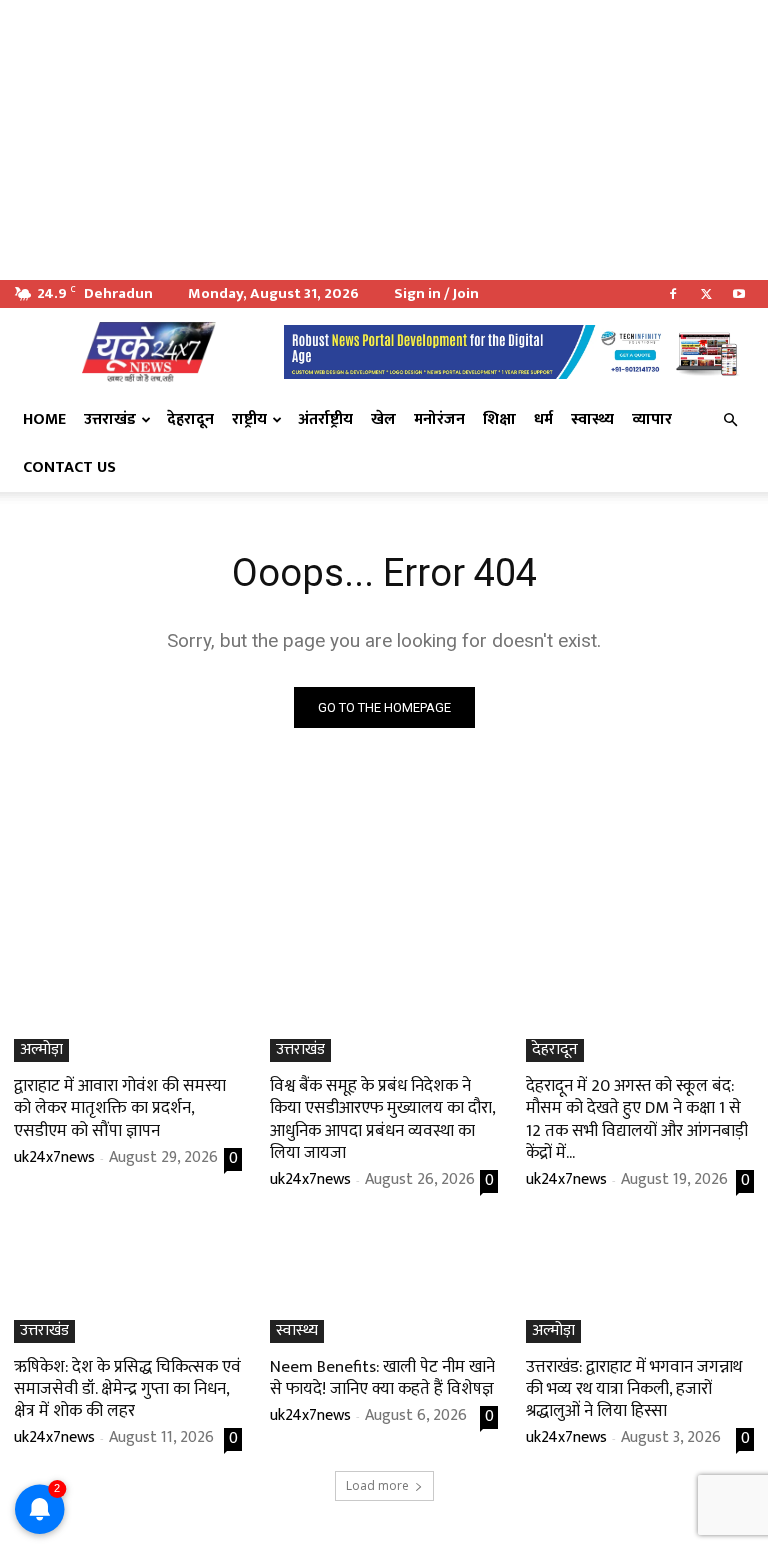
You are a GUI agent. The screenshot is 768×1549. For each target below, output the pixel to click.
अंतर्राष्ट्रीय (325, 419)
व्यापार (652, 419)
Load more (377, 1485)
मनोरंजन (439, 419)
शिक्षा (499, 419)
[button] (730, 420)
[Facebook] (673, 294)
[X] (706, 294)
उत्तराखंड (110, 419)
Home (44, 419)
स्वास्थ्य (592, 419)
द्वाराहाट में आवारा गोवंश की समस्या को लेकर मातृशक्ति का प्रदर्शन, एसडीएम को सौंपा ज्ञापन (120, 1108)
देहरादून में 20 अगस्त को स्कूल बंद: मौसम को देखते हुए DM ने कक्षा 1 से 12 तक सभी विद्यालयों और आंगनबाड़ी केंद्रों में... (637, 1119)
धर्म (543, 419)
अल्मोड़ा (41, 1050)
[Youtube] (739, 294)
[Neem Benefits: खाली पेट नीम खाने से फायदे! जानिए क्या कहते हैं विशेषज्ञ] (384, 1286)
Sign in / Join (436, 293)
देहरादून (190, 419)
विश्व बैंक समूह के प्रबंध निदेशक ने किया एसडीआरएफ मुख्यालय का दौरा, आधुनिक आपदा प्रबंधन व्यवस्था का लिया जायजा (383, 1119)
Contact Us (69, 467)
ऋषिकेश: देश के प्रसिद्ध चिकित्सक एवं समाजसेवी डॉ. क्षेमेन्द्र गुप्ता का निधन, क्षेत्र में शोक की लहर (127, 1389)
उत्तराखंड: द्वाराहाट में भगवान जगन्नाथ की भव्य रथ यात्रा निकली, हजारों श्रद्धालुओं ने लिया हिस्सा (634, 1389)
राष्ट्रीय (249, 419)
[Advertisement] (384, 140)
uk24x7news (54, 1157)
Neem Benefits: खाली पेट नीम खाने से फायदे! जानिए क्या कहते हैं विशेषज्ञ (382, 1378)
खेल (383, 419)
